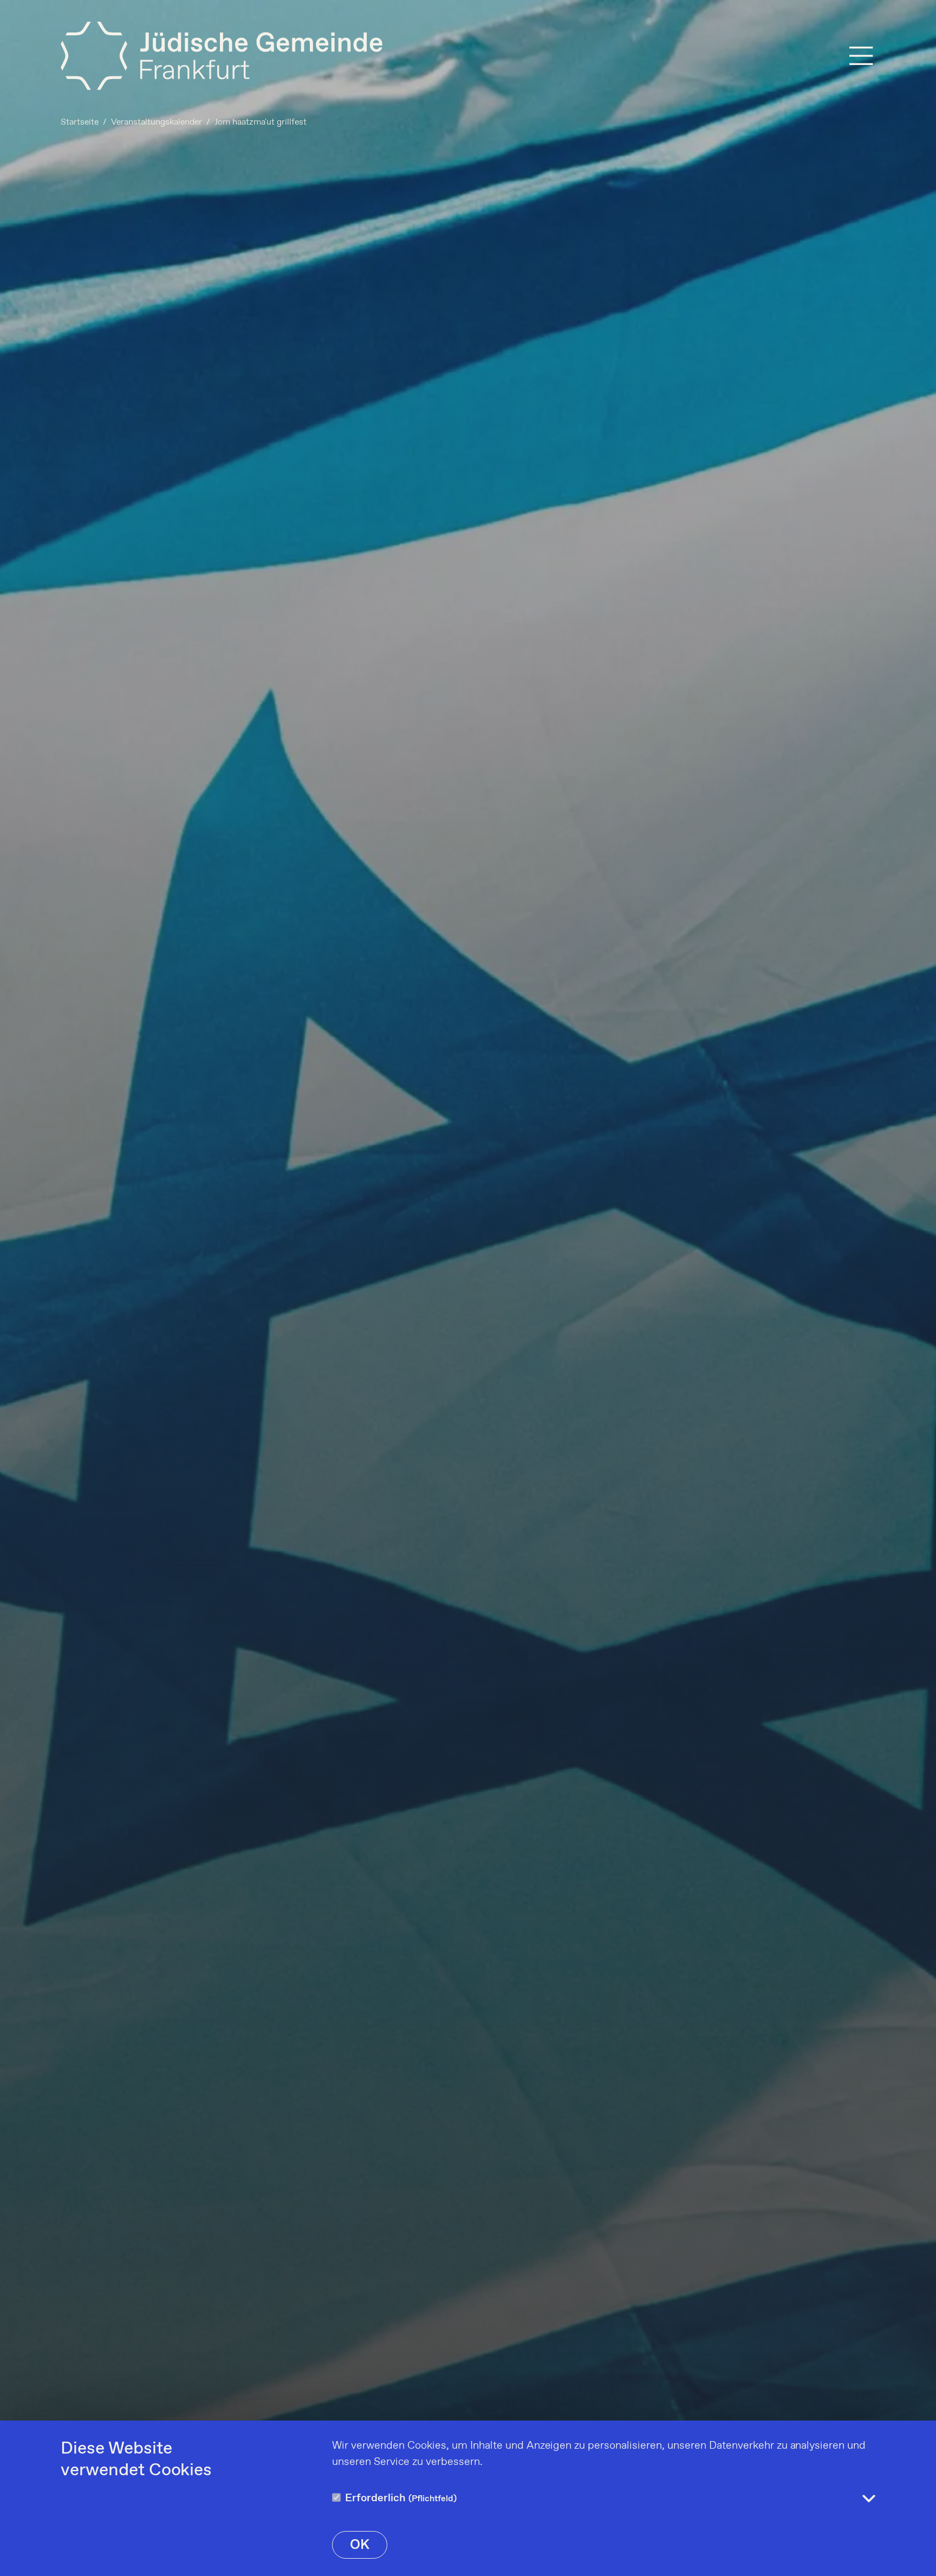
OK (360, 2545)
